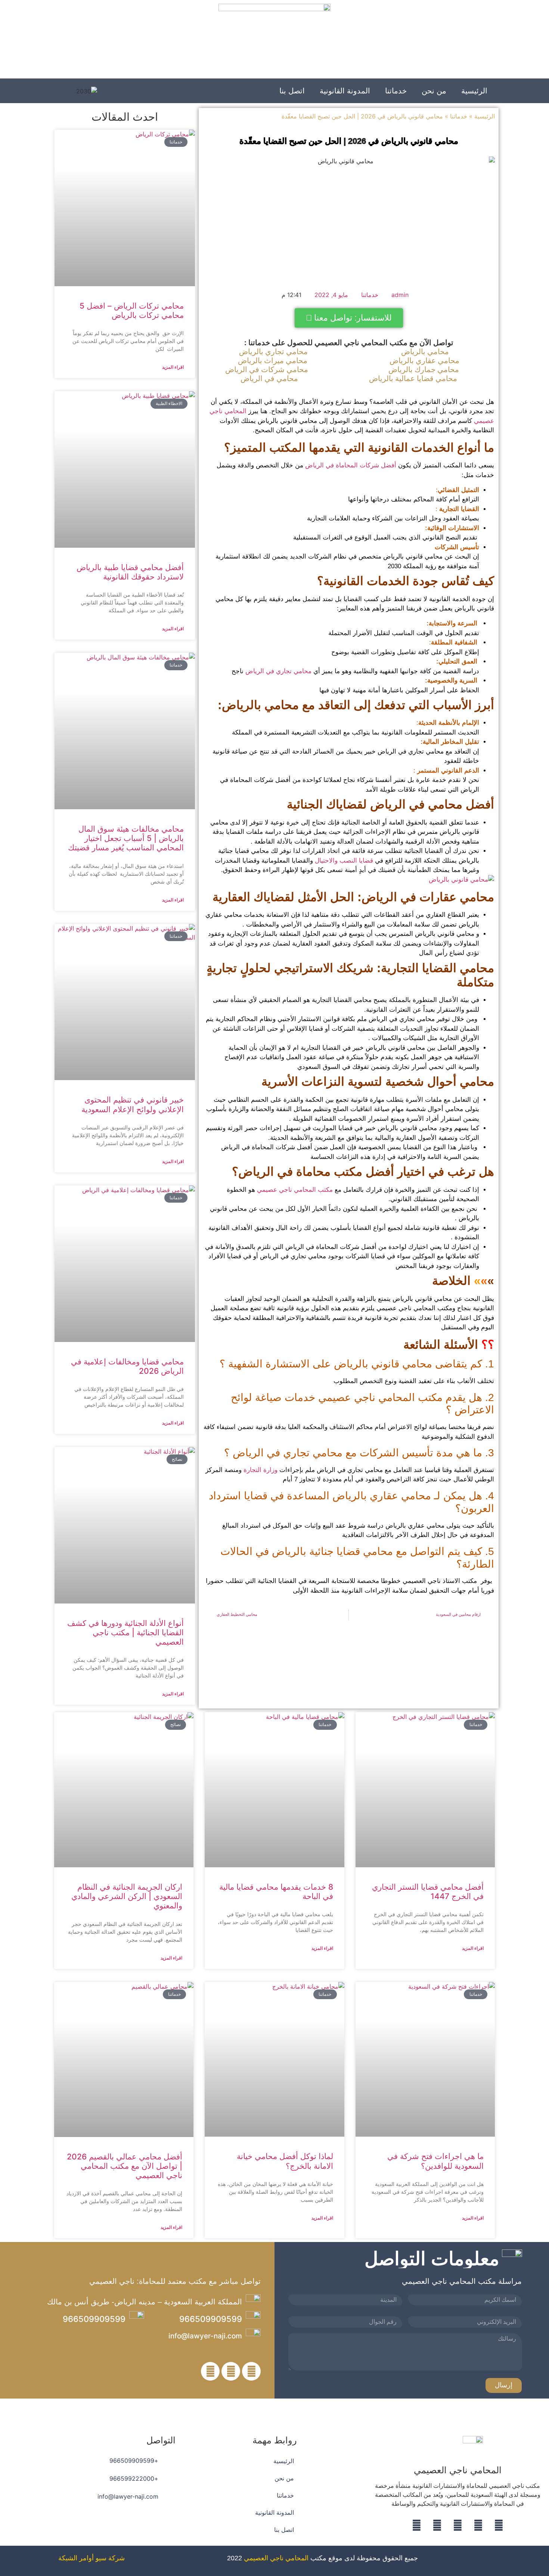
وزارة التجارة (260, 1470)
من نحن (434, 91)
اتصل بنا (292, 91)
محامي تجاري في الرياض (278, 671)
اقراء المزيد (173, 367)
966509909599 (211, 2319)
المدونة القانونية (345, 91)
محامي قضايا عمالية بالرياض (413, 378)
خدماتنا (396, 91)
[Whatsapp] (437, 2525)
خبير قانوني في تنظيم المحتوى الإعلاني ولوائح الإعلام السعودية (133, 1104)
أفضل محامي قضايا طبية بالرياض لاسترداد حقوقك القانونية (130, 572)
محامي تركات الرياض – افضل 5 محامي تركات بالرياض (132, 310)
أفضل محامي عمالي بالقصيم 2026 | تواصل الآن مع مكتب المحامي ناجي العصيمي (125, 2166)
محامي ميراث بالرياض (273, 361)
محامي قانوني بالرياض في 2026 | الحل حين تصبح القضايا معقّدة (349, 141)
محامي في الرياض (269, 378)
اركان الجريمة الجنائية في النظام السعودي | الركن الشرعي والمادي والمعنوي (127, 1896)
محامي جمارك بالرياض (424, 369)
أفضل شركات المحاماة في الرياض (351, 465)
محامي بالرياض (425, 352)
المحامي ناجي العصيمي (276, 2558)
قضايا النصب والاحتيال (344, 861)
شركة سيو (110, 2558)
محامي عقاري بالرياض (424, 361)
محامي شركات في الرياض (267, 369)
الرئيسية (474, 91)
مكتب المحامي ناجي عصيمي (295, 1190)
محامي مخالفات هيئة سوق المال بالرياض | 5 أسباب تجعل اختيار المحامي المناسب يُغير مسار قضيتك (126, 838)
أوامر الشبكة (76, 2558)
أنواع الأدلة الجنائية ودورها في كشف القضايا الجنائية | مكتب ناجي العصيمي (125, 1632)
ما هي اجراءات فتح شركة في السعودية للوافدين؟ (435, 2161)
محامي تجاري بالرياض (273, 352)
